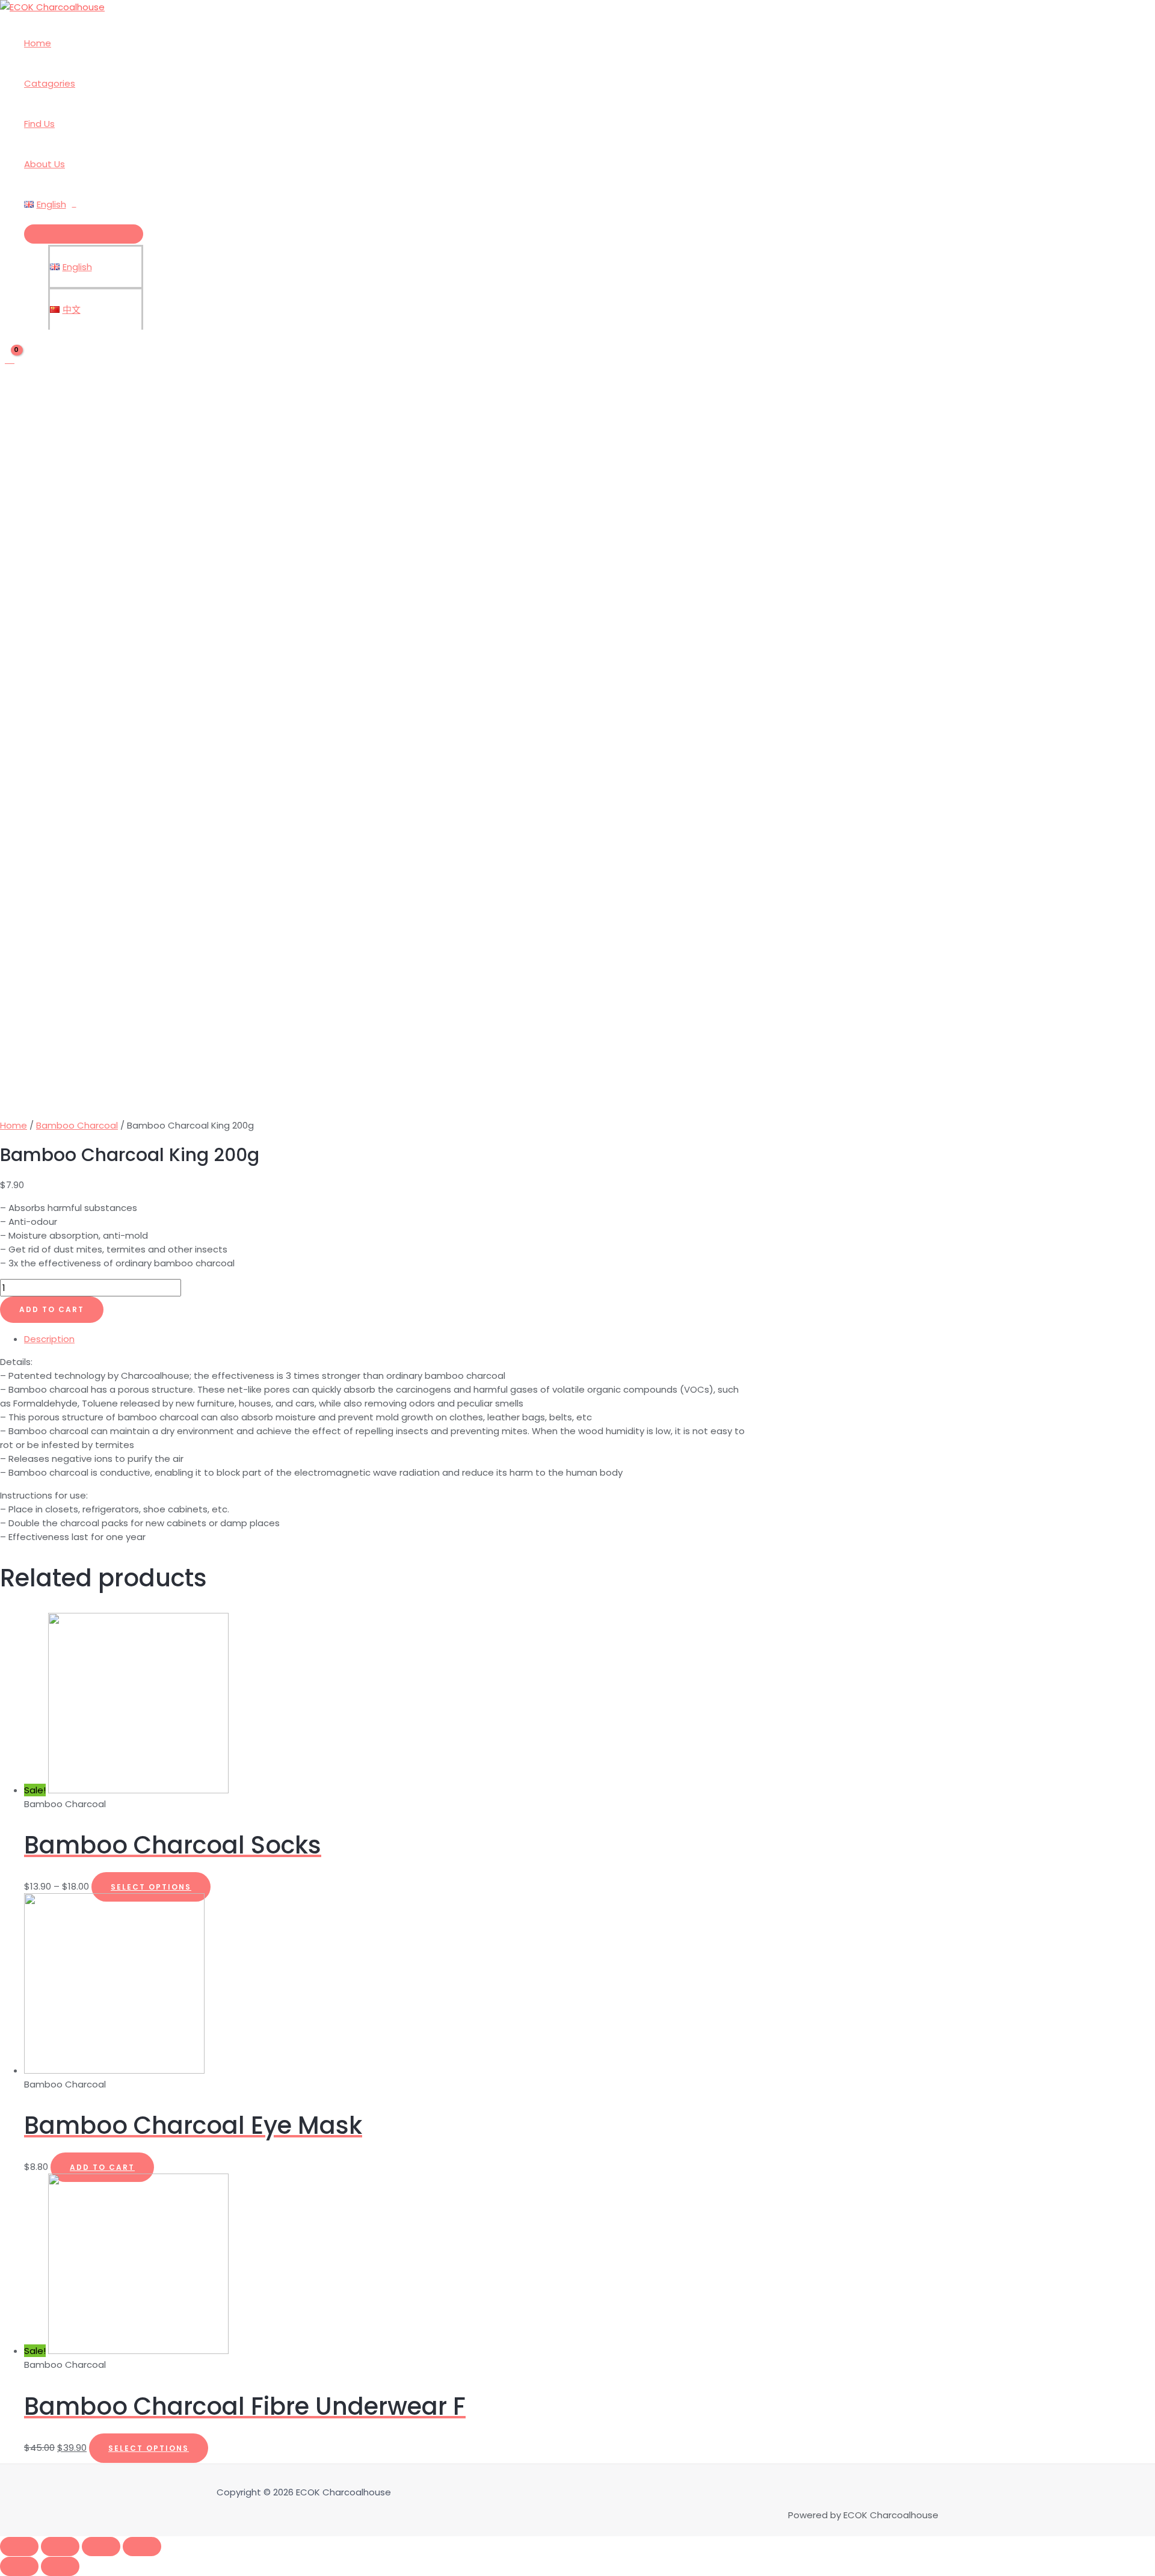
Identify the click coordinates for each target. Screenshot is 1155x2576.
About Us (45, 164)
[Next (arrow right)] (60, 2566)
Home (38, 43)
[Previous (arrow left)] (19, 2566)
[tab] (385, 1339)
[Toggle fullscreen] (101, 2547)
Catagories (50, 83)
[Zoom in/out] (142, 2547)
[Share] (60, 2547)
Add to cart (52, 1309)
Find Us (39, 124)
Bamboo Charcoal (77, 1125)
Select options (151, 1887)
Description (49, 1339)
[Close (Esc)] (19, 2547)
